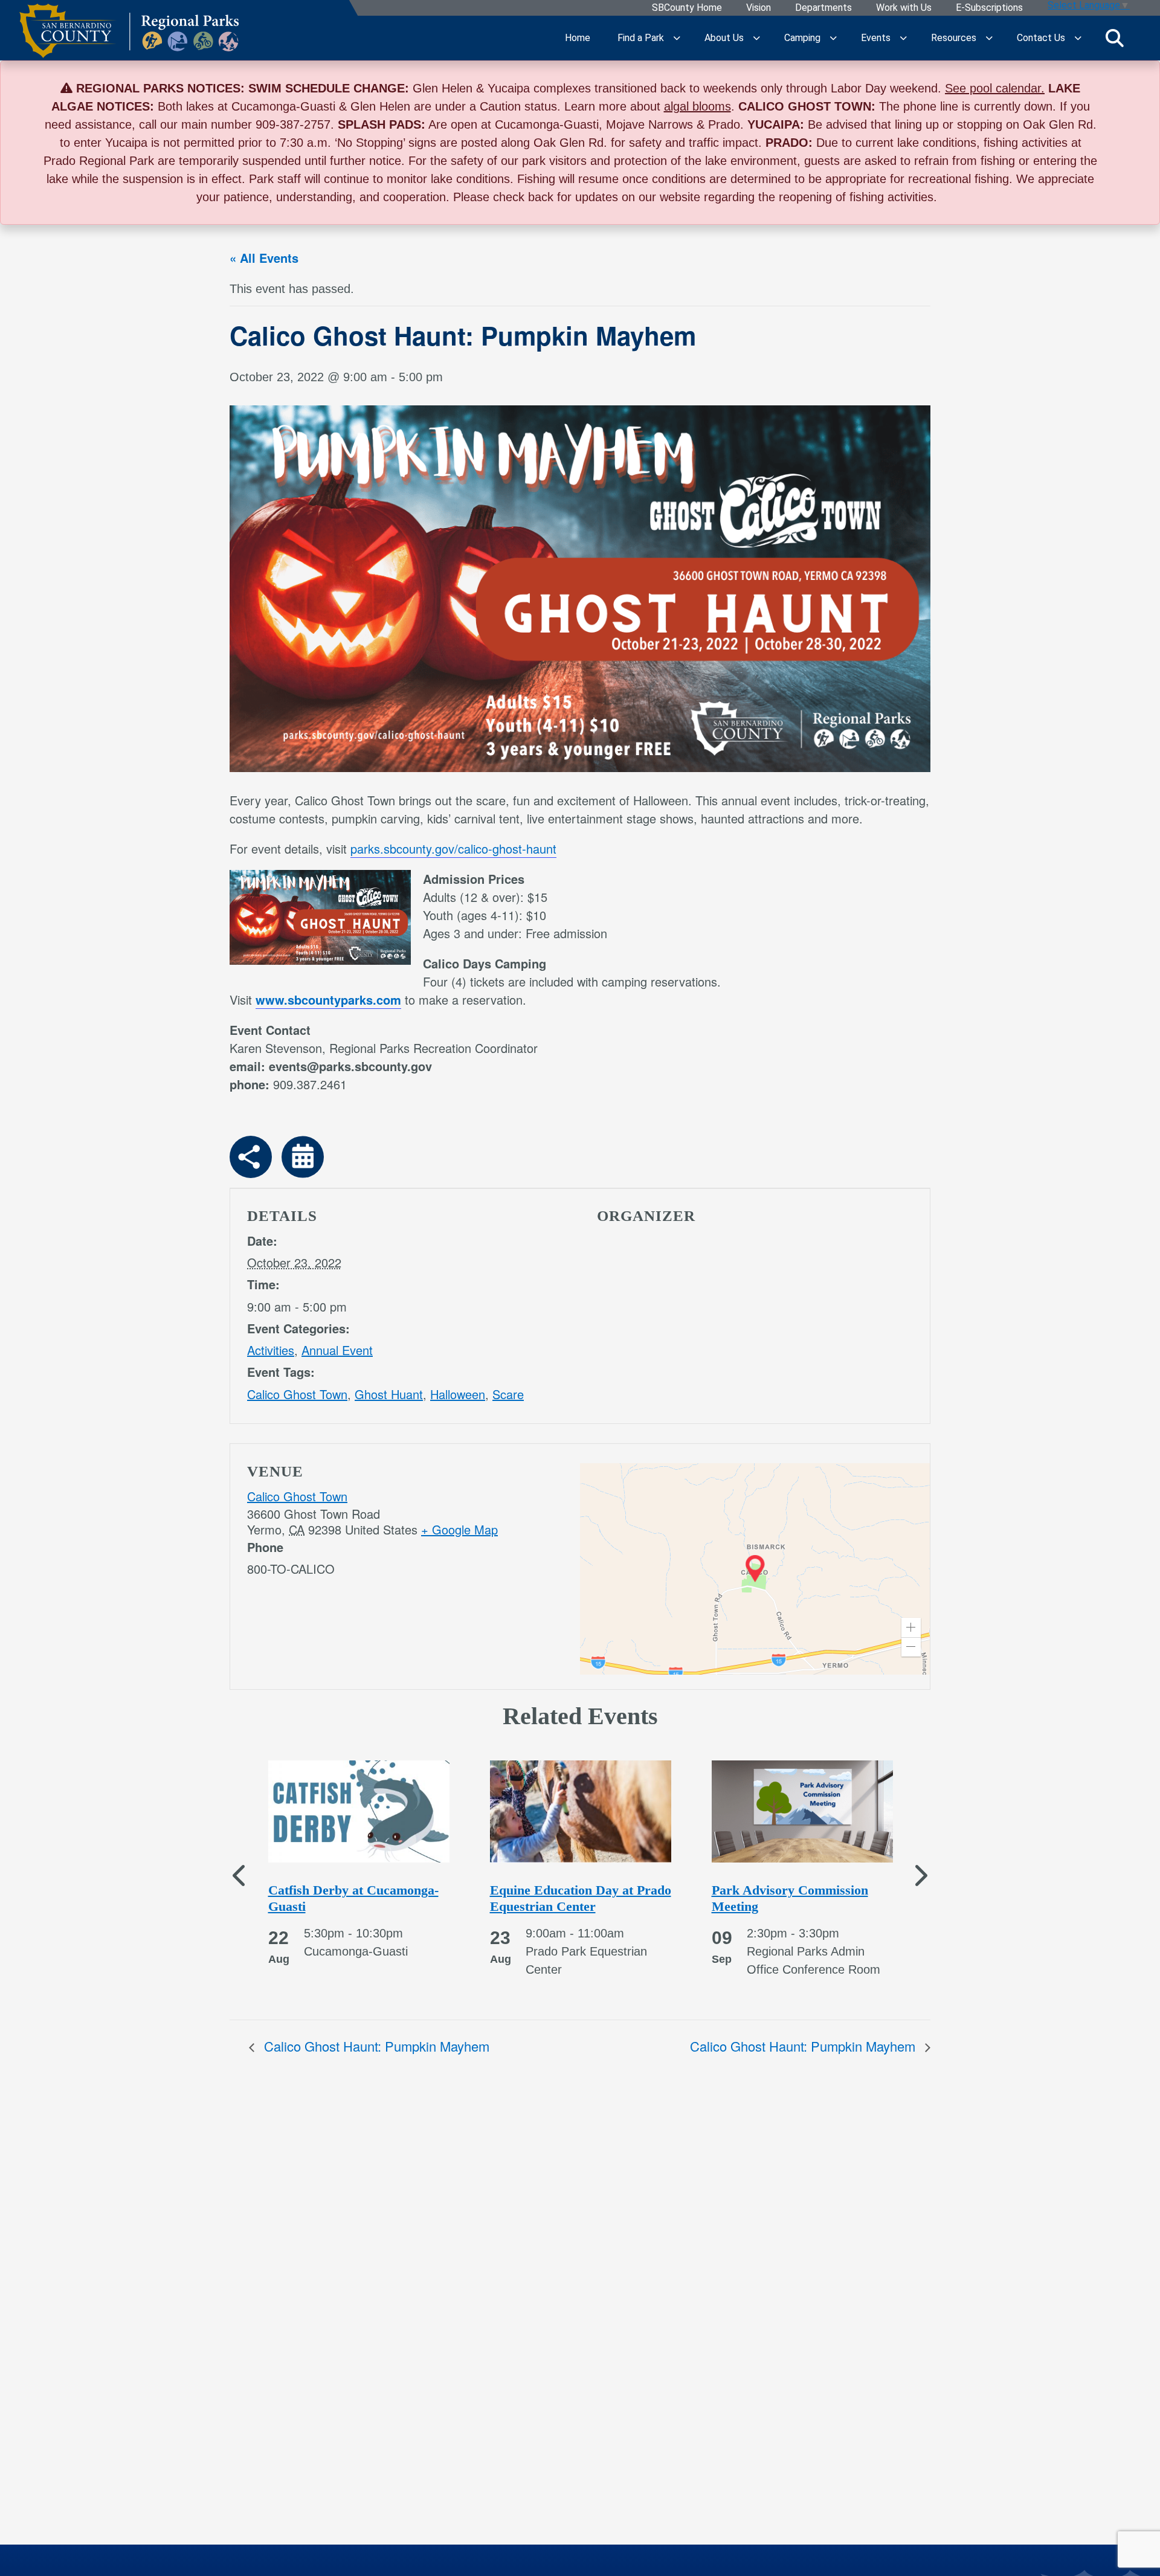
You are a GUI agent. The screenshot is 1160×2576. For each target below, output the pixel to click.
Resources (954, 38)
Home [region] (578, 38)
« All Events (264, 258)
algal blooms (698, 106)
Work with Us (904, 8)
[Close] (1132, 88)
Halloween (458, 1394)
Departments (823, 8)
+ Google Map (459, 1529)
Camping (802, 38)
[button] (911, 1628)
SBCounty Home (687, 8)
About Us (724, 38)
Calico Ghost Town (297, 1394)
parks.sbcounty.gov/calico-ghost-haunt (453, 848)
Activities (271, 1350)
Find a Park (641, 38)
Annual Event (337, 1350)
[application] (755, 1569)
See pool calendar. (995, 88)
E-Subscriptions (989, 8)
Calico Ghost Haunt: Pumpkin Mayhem (375, 2046)
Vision (759, 8)
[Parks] (129, 38)
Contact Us (1041, 38)
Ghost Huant (389, 1394)
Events (876, 38)
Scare (508, 1394)
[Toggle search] (1115, 38)
